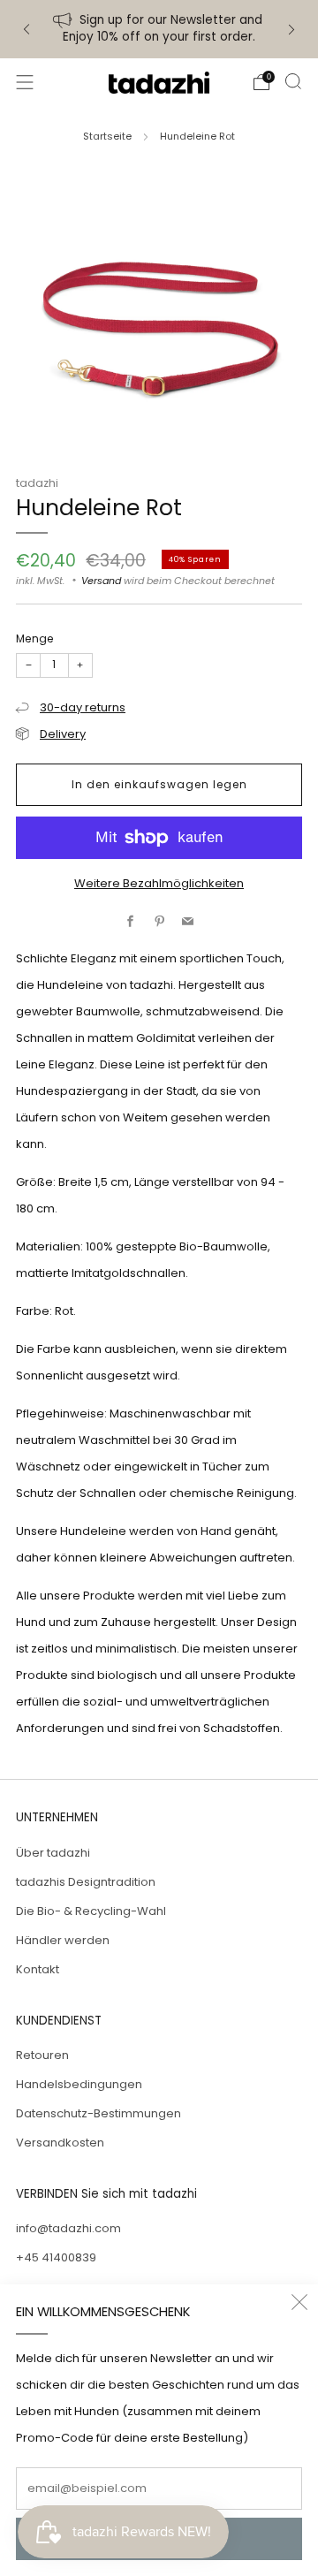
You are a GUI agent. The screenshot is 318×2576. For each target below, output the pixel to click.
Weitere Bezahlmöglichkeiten (159, 883)
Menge (35, 638)
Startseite (107, 136)
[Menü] (25, 82)
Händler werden (63, 1940)
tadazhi (37, 483)
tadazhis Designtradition (86, 1882)
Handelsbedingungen (79, 2084)
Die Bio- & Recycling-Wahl (91, 1911)
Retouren (42, 2055)
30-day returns (83, 707)
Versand (101, 581)
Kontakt (38, 1969)
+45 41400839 (56, 2257)
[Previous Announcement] (26, 30)
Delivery (63, 734)
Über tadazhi (53, 1853)
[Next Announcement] (291, 30)
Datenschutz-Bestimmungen (98, 2113)
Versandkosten (60, 2143)
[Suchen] (293, 81)
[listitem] (159, 29)
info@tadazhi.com (68, 2228)
